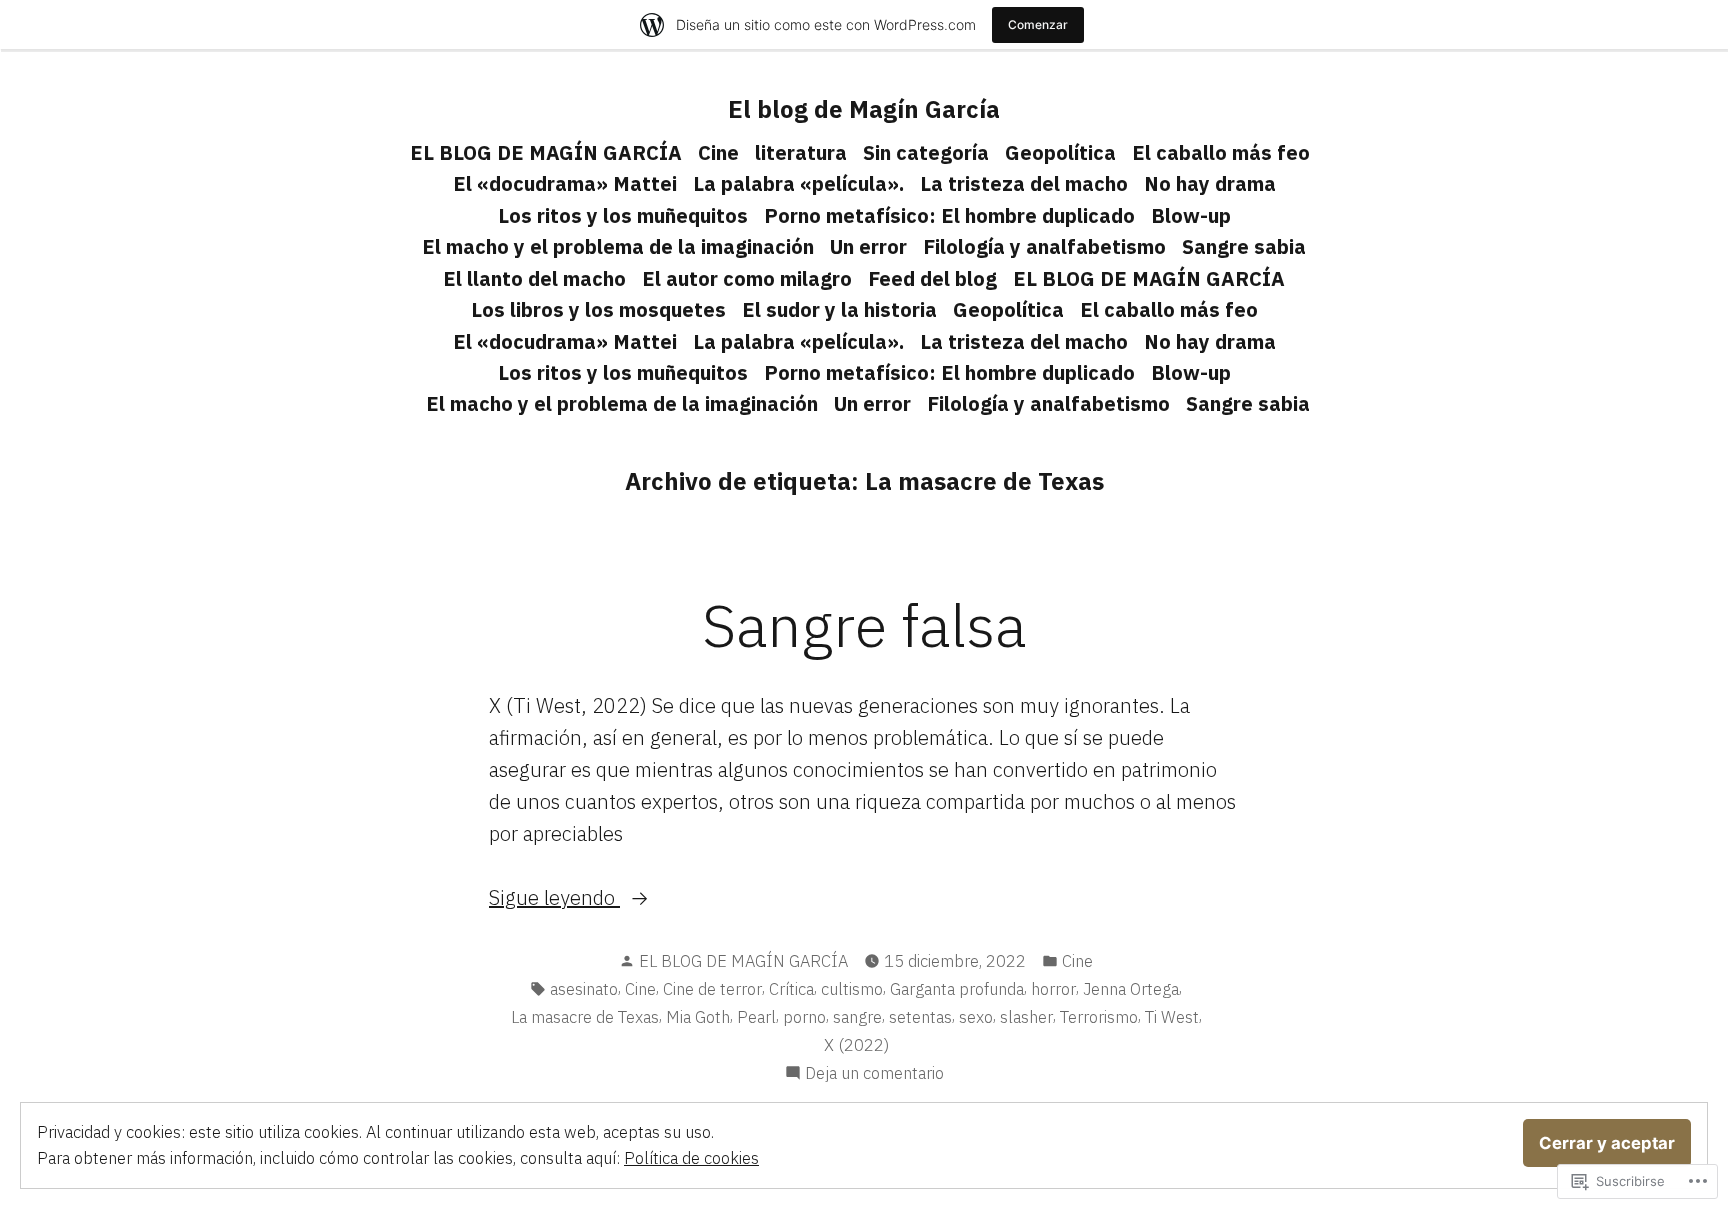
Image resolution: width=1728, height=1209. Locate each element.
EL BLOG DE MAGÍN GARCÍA (546, 152)
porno (804, 1017)
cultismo (852, 989)
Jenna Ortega (1131, 989)
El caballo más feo (1221, 152)
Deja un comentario (874, 1074)
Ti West (1172, 1017)
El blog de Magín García (864, 109)
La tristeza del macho (1024, 183)
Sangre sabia (1244, 246)
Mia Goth (698, 1017)
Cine (718, 152)
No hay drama (1210, 183)
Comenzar (1038, 24)
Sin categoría (926, 152)
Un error (868, 246)
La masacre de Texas (585, 1017)
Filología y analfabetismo (1044, 246)
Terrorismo (1099, 1017)
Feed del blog (932, 278)
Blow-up (1191, 215)
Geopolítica (1060, 152)
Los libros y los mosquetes (598, 309)
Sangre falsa (864, 624)
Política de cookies (691, 1158)
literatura (801, 152)
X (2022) (856, 1045)
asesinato (584, 989)
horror (1053, 989)
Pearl (756, 1017)
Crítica (791, 989)
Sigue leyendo (554, 898)
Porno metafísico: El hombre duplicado (949, 215)
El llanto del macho (534, 278)
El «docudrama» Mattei (565, 183)
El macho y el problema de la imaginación (618, 246)
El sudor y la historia (839, 309)
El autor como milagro (747, 278)
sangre (857, 1017)
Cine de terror (712, 989)
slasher (1026, 1017)
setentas (920, 1017)
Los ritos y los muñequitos (623, 215)
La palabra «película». (798, 183)
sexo (976, 1017)
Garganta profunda (957, 989)
